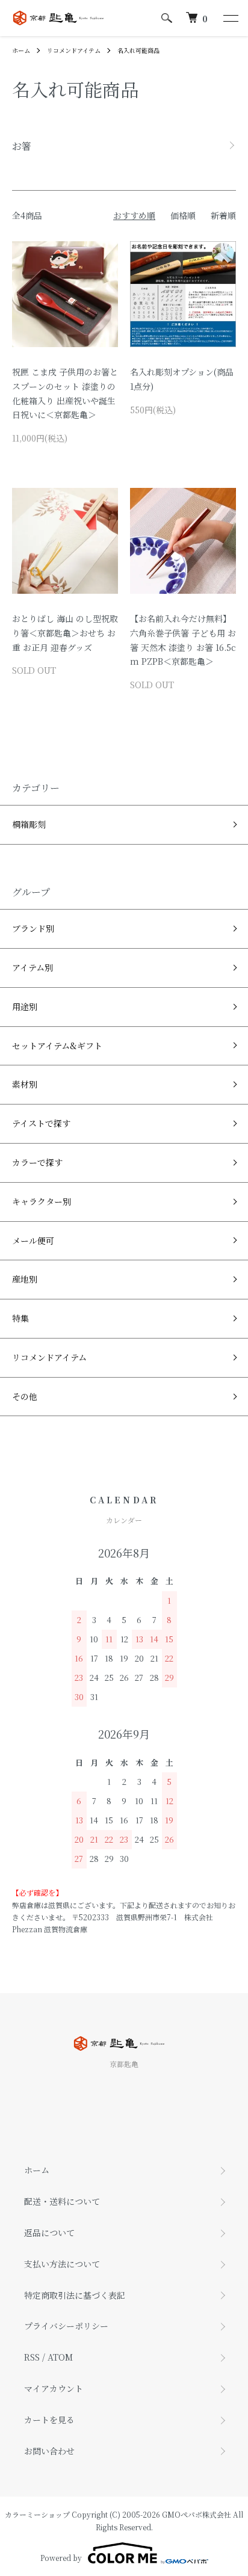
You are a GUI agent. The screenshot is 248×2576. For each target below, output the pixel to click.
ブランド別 (33, 928)
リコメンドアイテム (74, 50)
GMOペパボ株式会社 (197, 2514)
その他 (25, 1396)
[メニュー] (230, 18)
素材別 (25, 1084)
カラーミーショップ (37, 2514)
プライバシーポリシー (66, 2326)
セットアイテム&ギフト (57, 1046)
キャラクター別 (42, 1201)
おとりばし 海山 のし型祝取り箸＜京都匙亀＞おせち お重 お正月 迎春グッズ (65, 633)
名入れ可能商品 (138, 50)
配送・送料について (62, 2201)
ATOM (60, 2357)
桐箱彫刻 (29, 824)
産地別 (25, 1279)
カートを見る (49, 2420)
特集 (20, 1318)
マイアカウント (54, 2388)
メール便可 (33, 1240)
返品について (49, 2232)
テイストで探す (41, 1123)
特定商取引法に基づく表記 (75, 2295)
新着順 (223, 215)
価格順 (183, 215)
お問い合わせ (49, 2451)
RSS (32, 2357)
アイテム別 (33, 967)
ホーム (21, 50)
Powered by (61, 2558)
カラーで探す (37, 1162)
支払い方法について (62, 2264)
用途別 (25, 1006)
